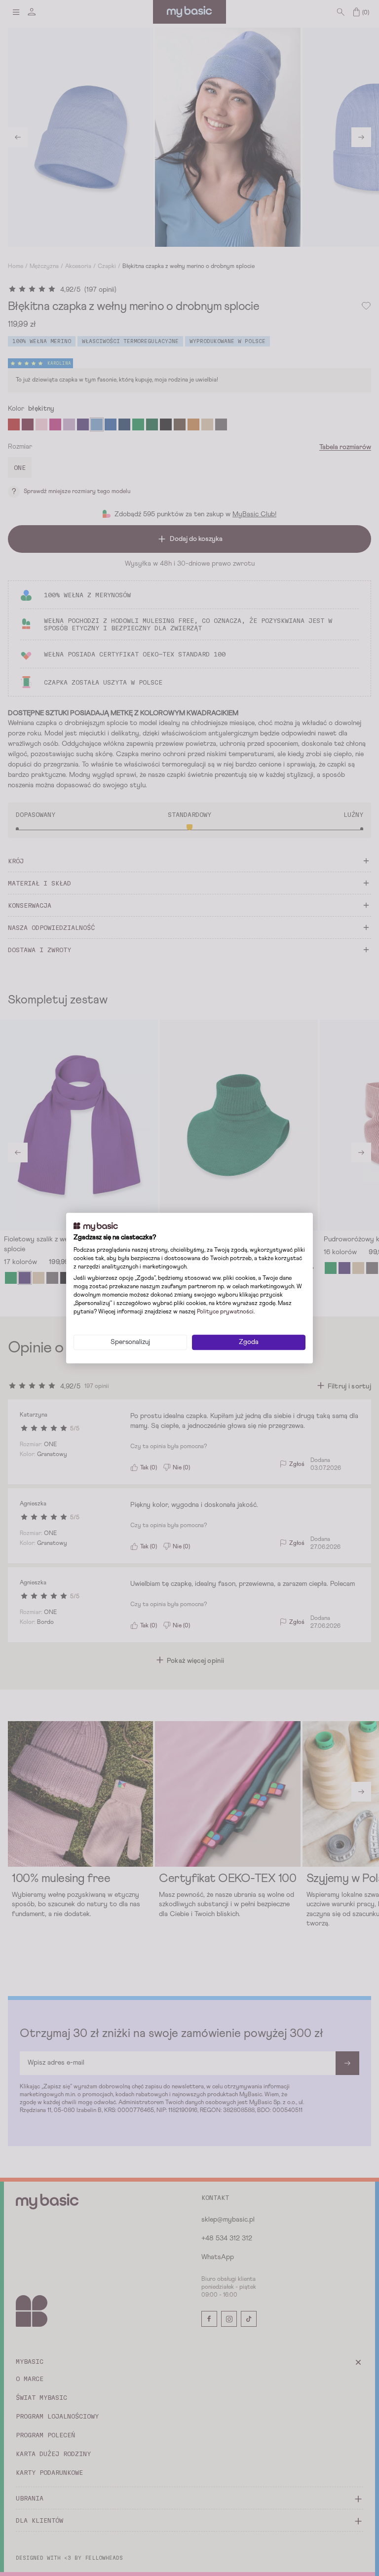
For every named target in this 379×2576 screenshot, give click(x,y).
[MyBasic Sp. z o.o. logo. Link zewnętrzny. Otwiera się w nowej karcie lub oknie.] (96, 1227)
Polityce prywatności (225, 1312)
